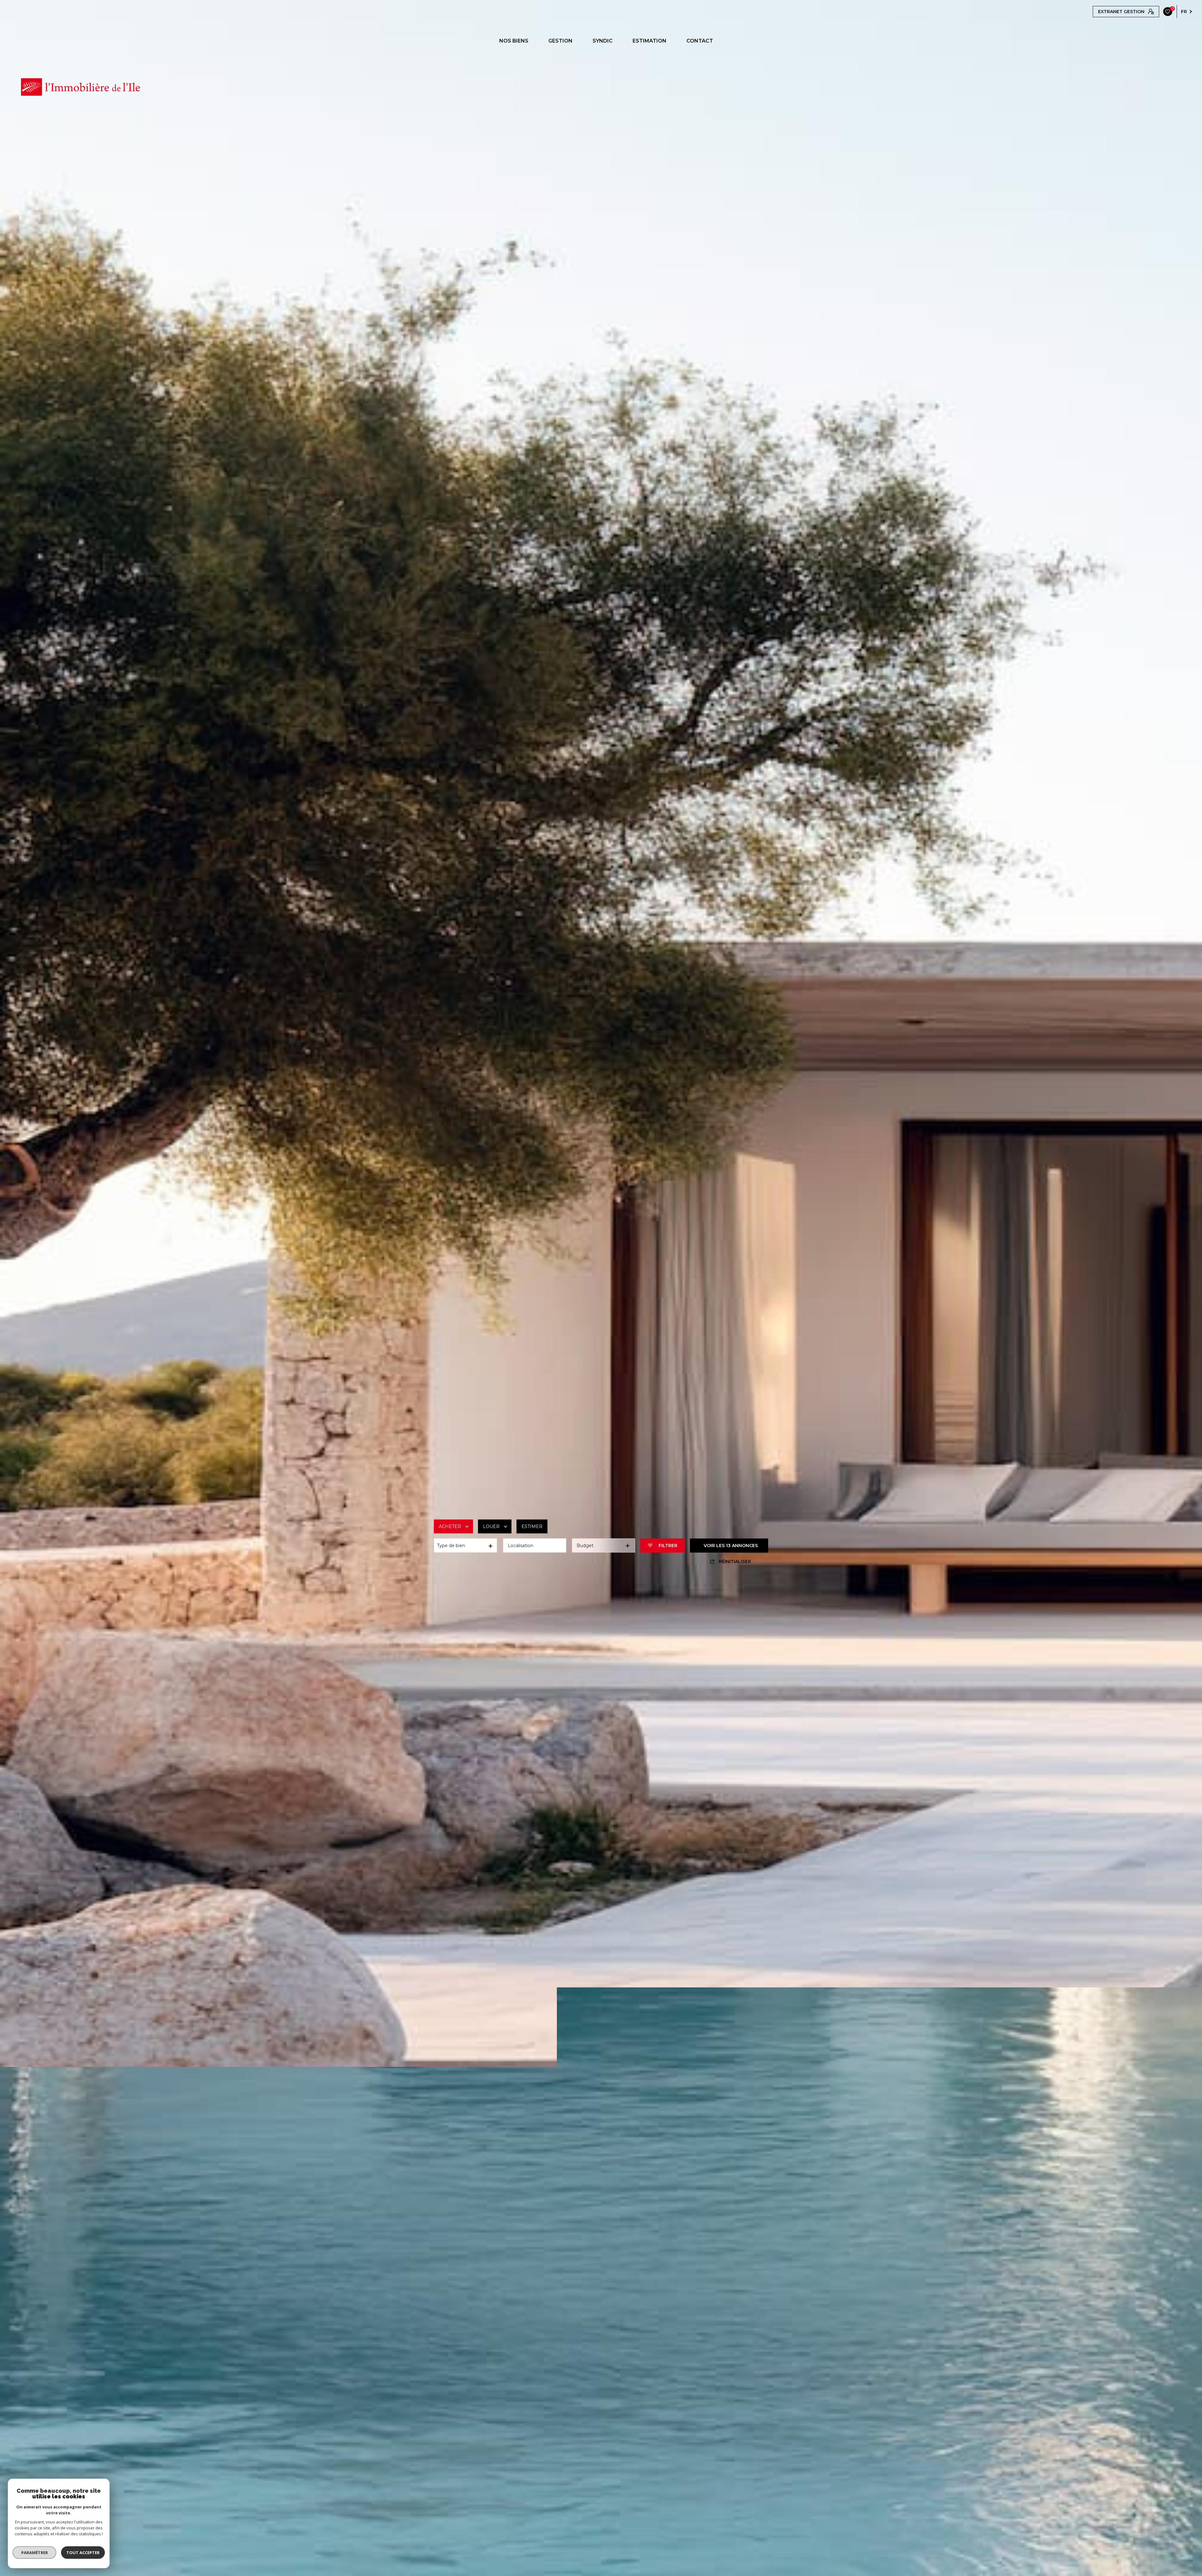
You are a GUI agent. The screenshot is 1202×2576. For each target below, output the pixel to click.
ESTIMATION (650, 41)
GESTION (560, 41)
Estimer (532, 1526)
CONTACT (700, 41)
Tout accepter (83, 2553)
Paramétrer (35, 2553)
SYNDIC (603, 41)
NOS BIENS (514, 41)
